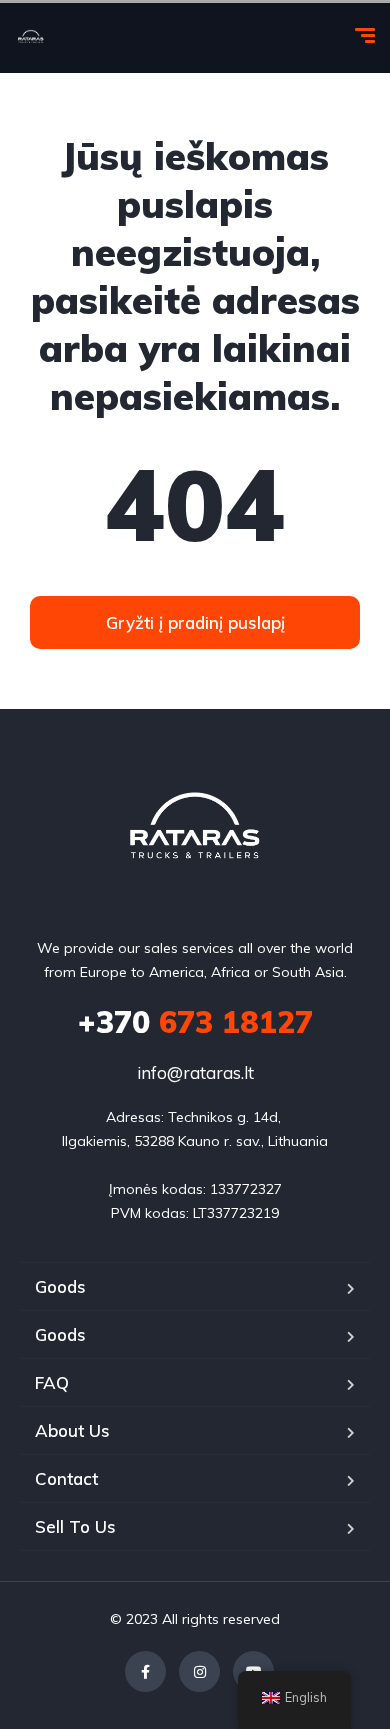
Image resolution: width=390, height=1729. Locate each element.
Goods (60, 1286)
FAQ (52, 1382)
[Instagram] (199, 1671)
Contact (66, 1478)
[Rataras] (31, 38)
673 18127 (195, 1022)
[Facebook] (145, 1671)
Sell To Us (75, 1526)
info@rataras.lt (195, 1072)
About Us (72, 1430)
